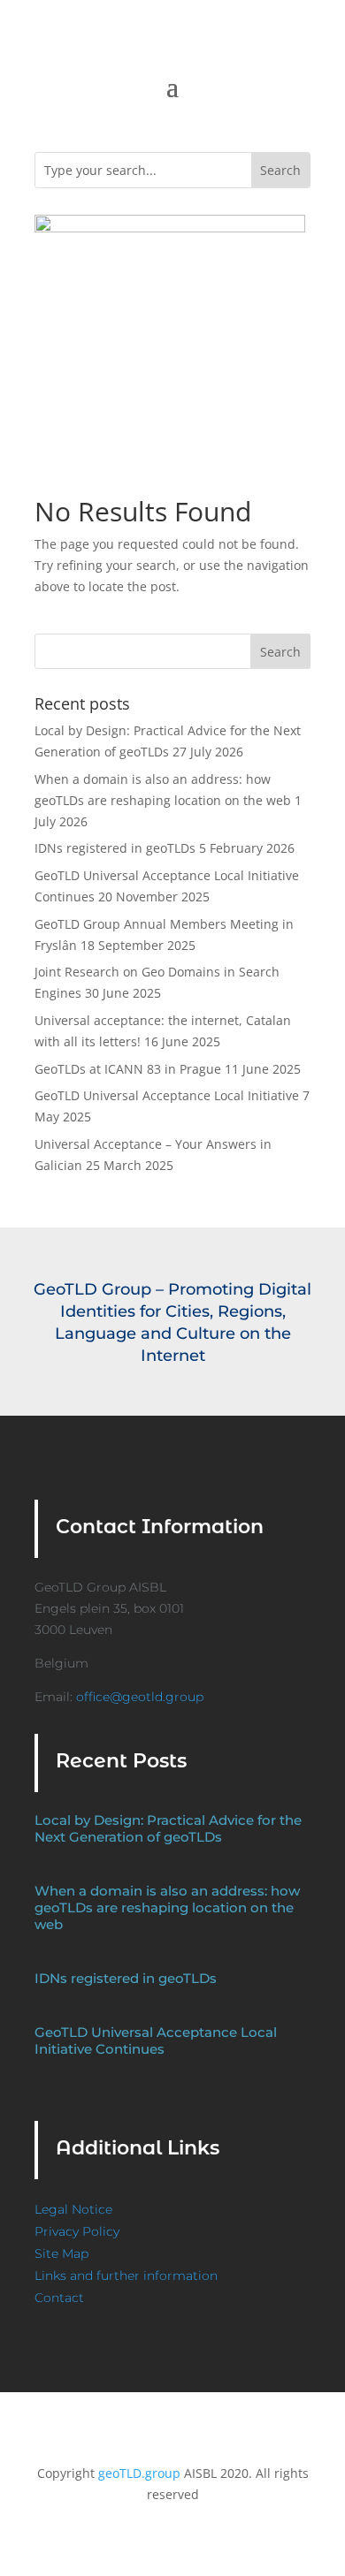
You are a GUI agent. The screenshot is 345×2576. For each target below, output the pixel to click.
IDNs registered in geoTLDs (115, 848)
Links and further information (126, 2276)
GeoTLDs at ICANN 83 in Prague (128, 1069)
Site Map (61, 2253)
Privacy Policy (77, 2231)
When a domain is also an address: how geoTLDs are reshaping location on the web (167, 1907)
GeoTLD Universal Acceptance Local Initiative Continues (156, 2040)
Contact (59, 2298)
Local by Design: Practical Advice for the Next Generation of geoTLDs (168, 1828)
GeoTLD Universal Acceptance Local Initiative (167, 1095)
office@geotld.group (140, 1697)
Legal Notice (73, 2209)
